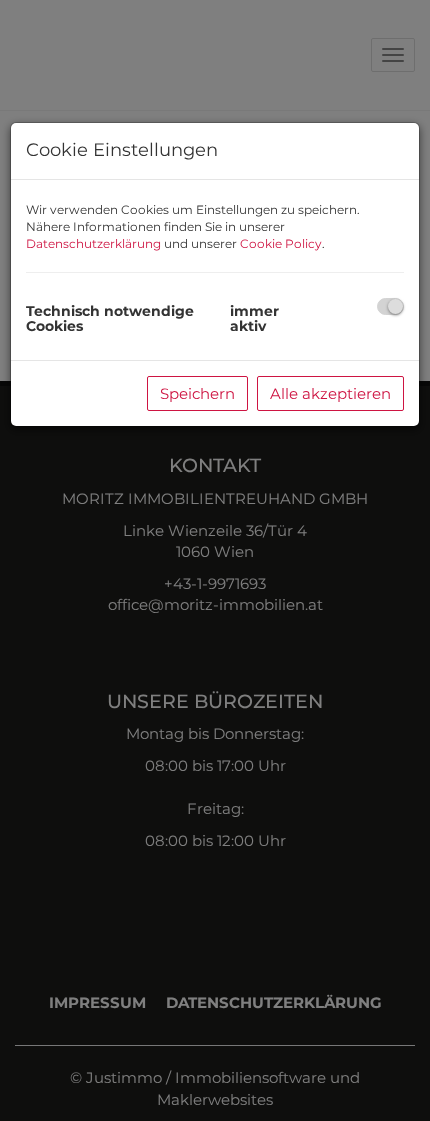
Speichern (197, 393)
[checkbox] (390, 306)
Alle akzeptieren (330, 393)
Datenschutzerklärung (93, 243)
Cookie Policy (281, 243)
